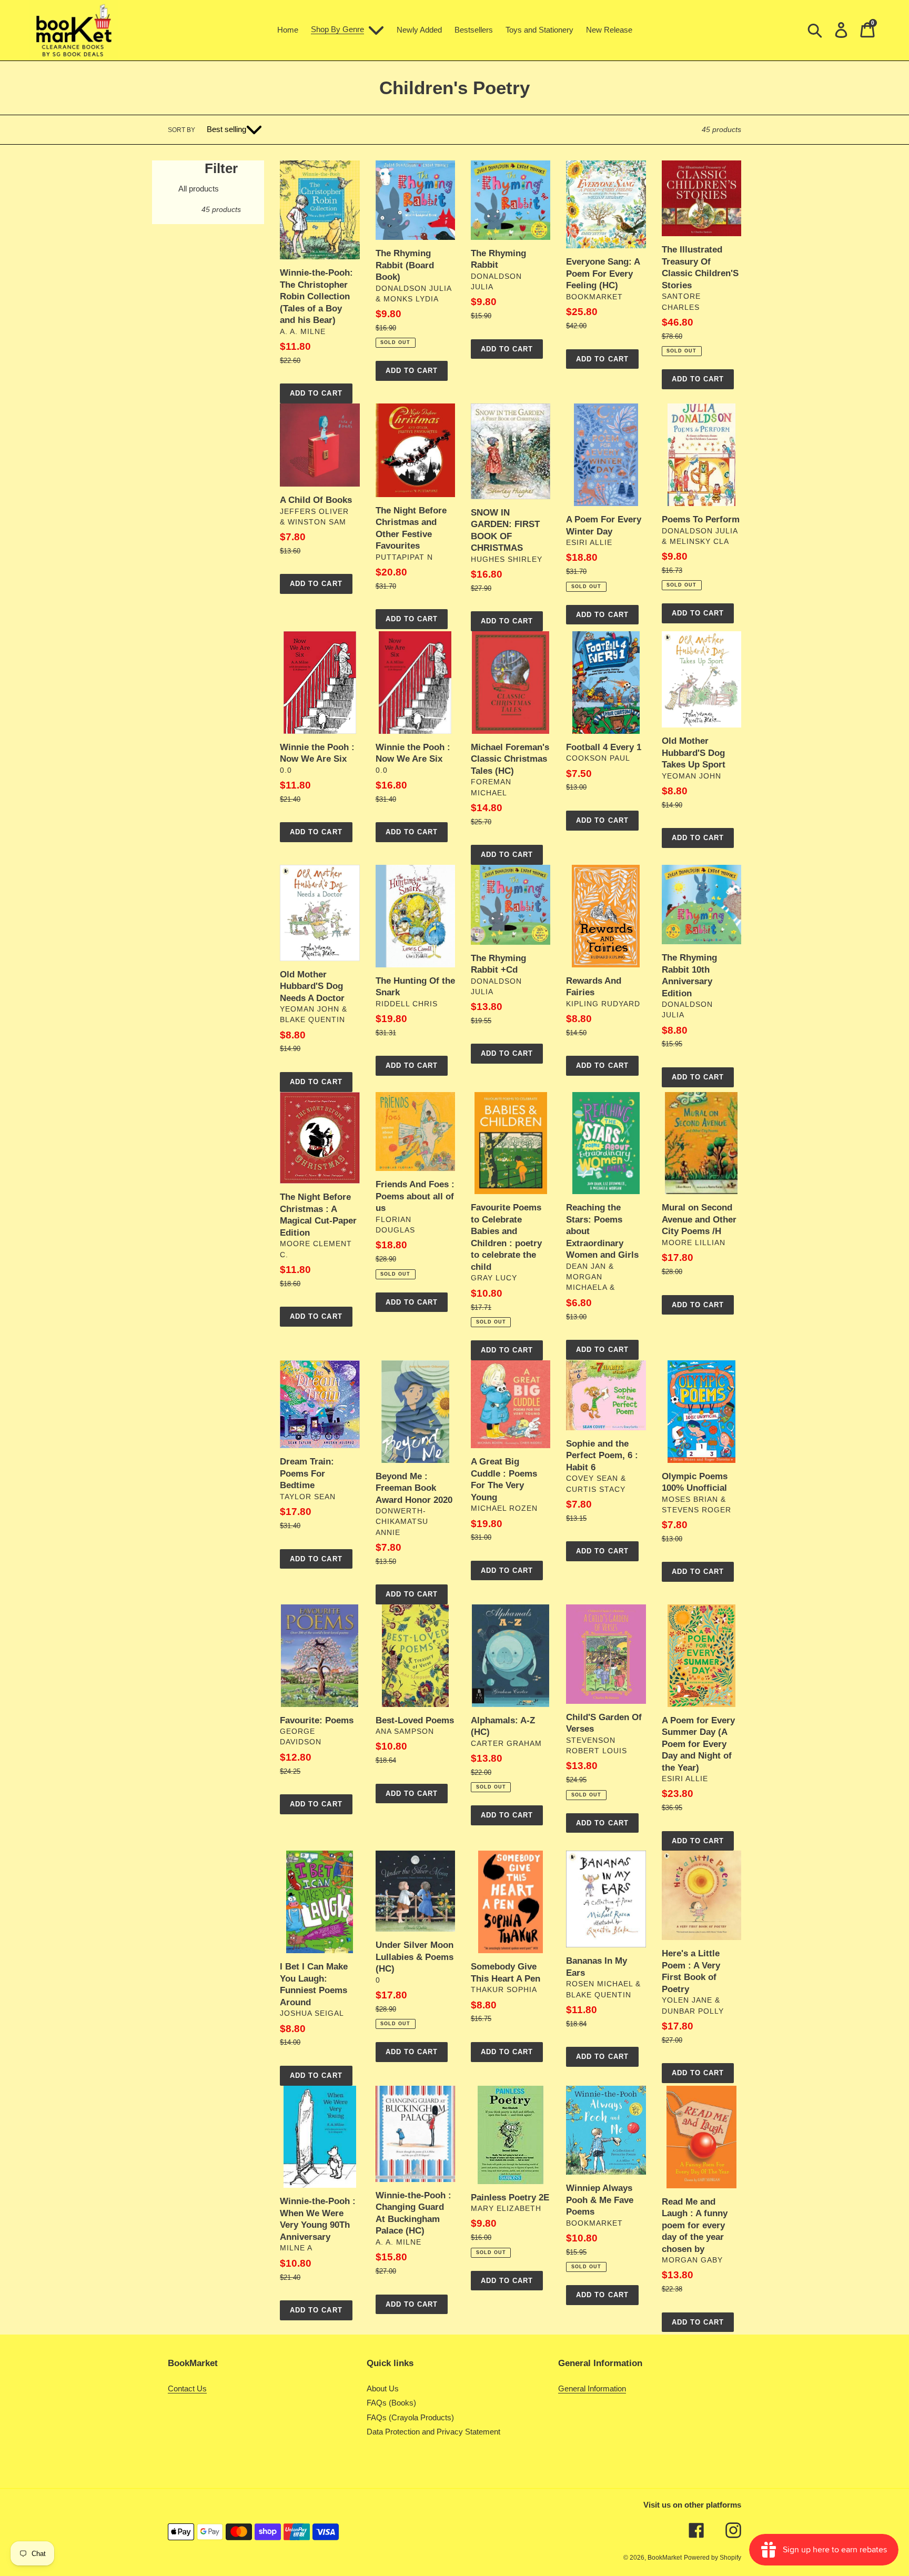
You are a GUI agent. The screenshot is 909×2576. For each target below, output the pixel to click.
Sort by (181, 130)
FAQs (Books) (391, 2403)
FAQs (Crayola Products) (410, 2417)
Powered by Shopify (713, 2558)
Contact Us (187, 2388)
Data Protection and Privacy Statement (433, 2432)
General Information (592, 2388)
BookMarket (665, 2558)
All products (199, 189)
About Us (383, 2388)
